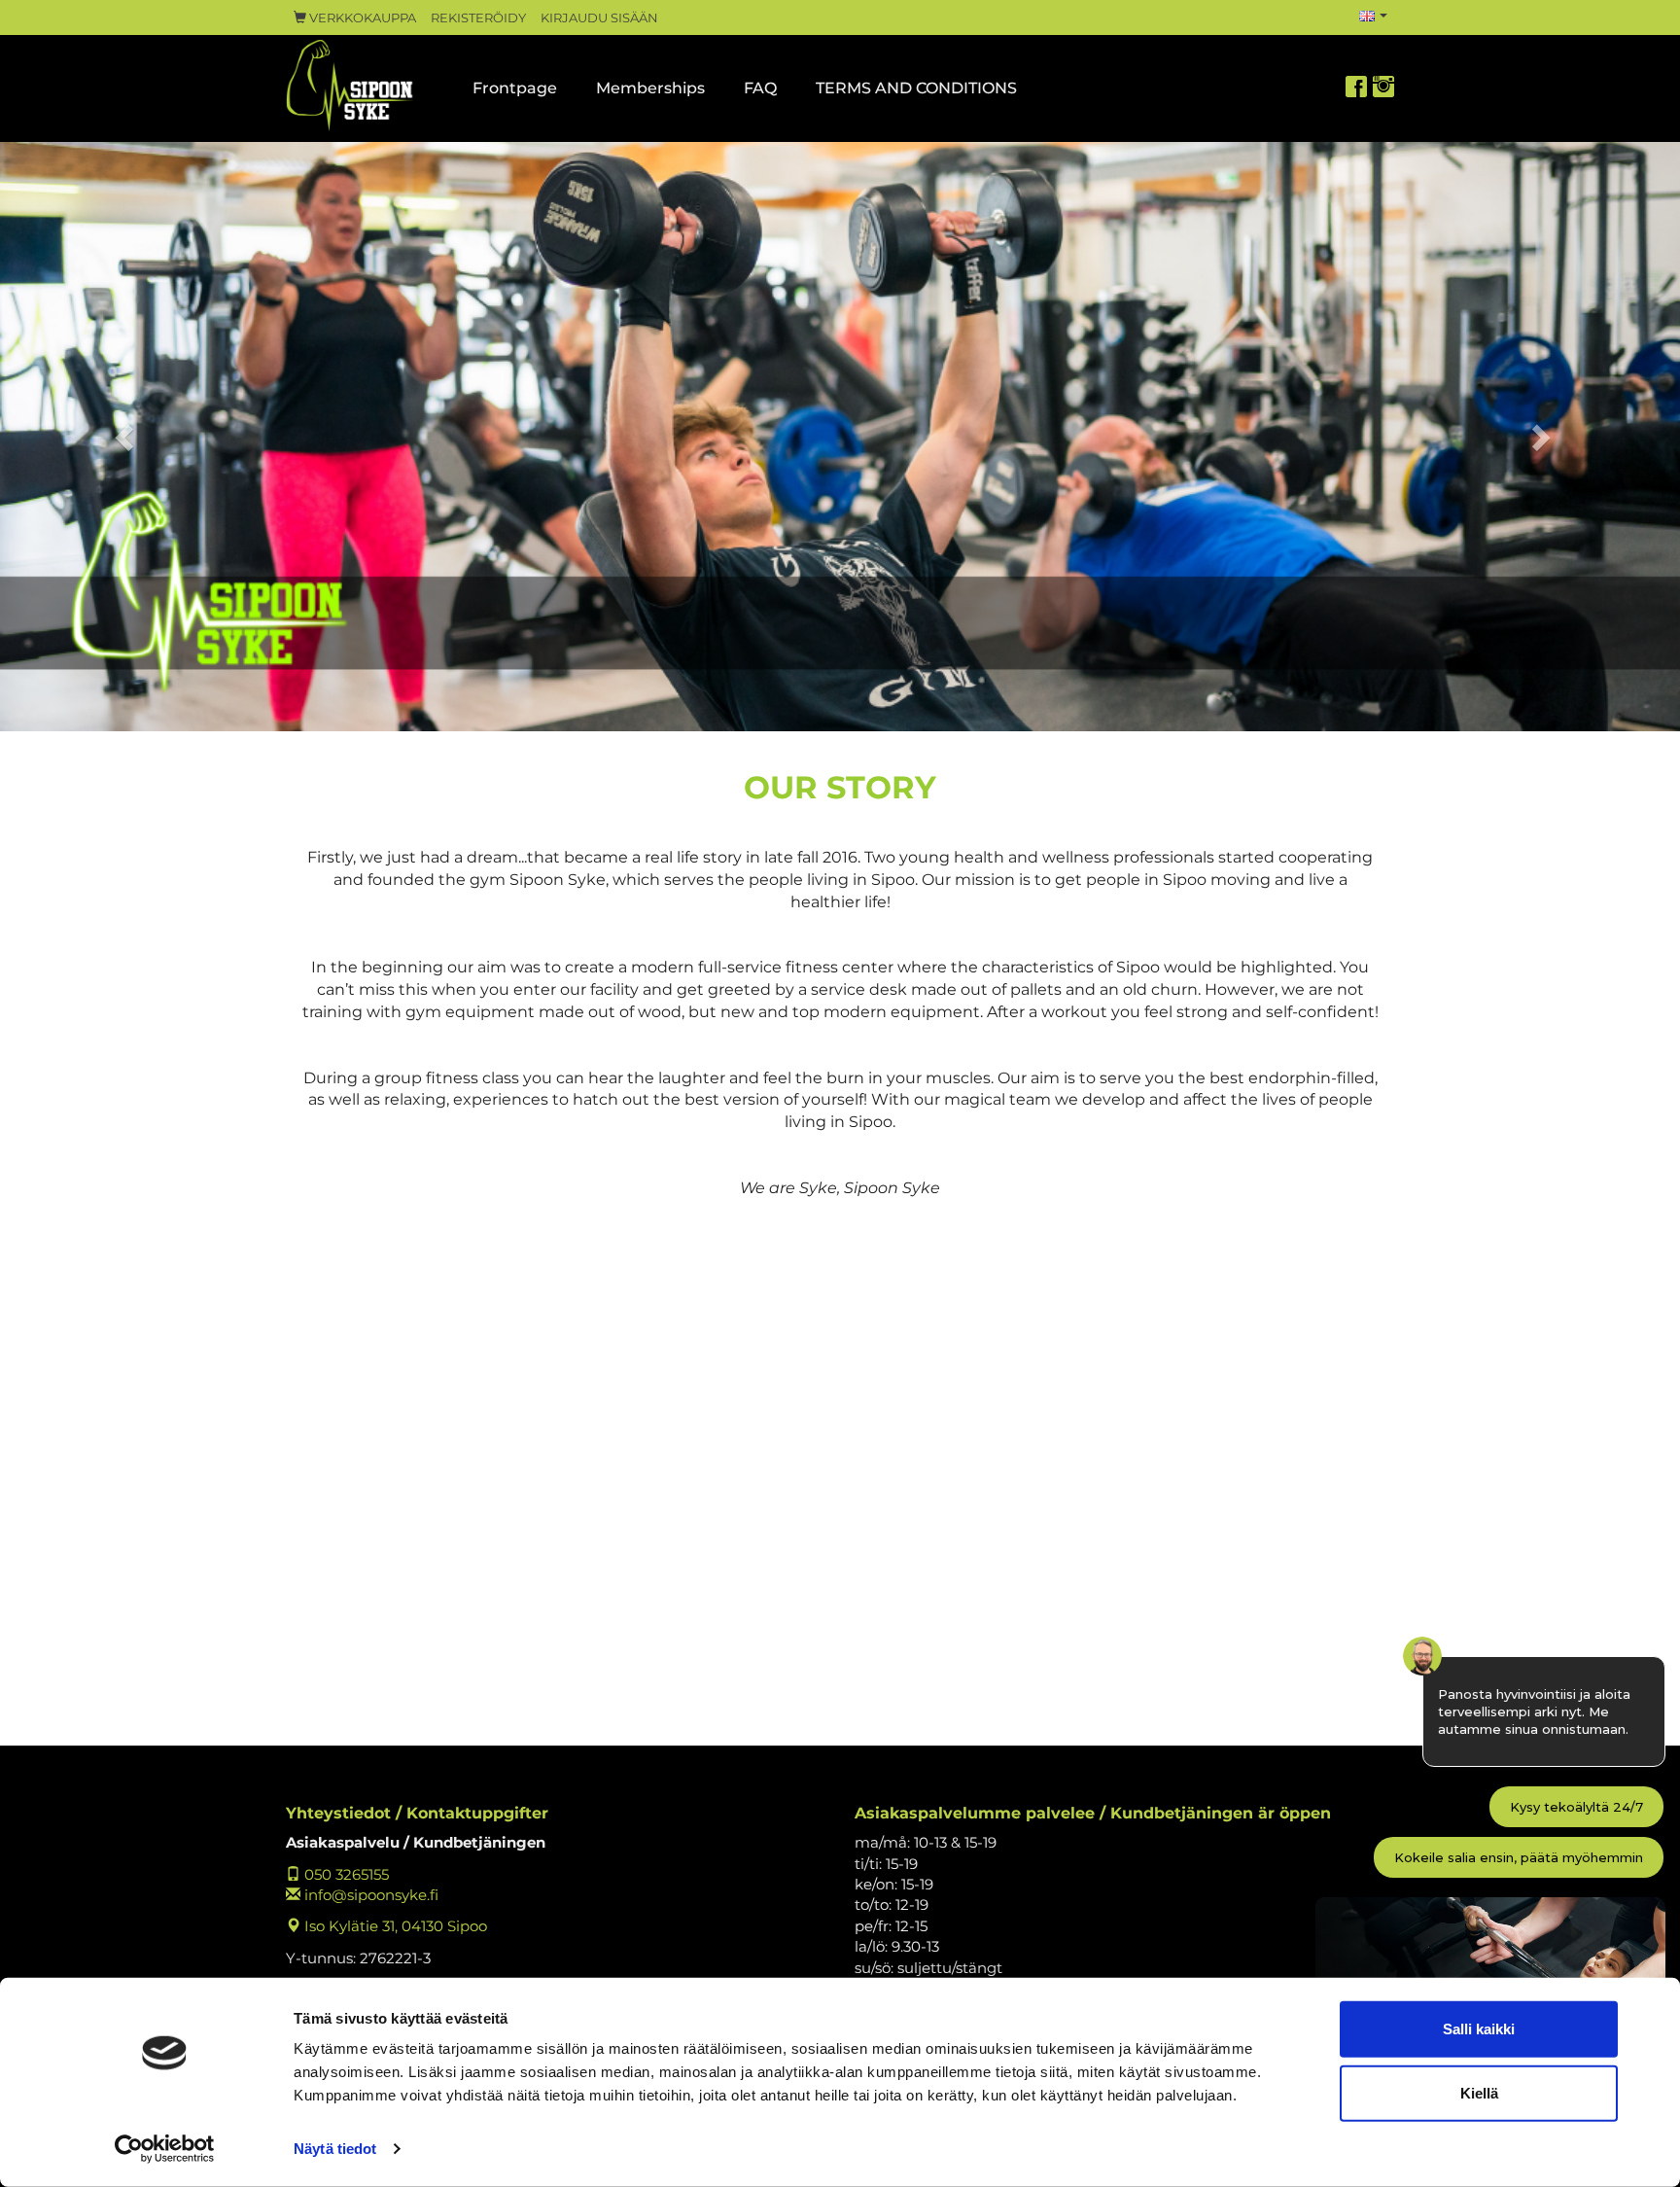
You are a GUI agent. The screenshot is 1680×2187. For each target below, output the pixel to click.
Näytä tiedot (335, 2149)
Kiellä (1479, 2092)
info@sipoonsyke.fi (369, 1895)
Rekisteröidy (478, 18)
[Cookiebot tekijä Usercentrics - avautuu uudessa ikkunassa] (165, 2149)
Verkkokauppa (361, 18)
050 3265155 (345, 1874)
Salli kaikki (1479, 2029)
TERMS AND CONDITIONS (916, 88)
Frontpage (515, 88)
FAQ (760, 88)
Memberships (650, 88)
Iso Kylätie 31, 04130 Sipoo (394, 1926)
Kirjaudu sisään (599, 18)
